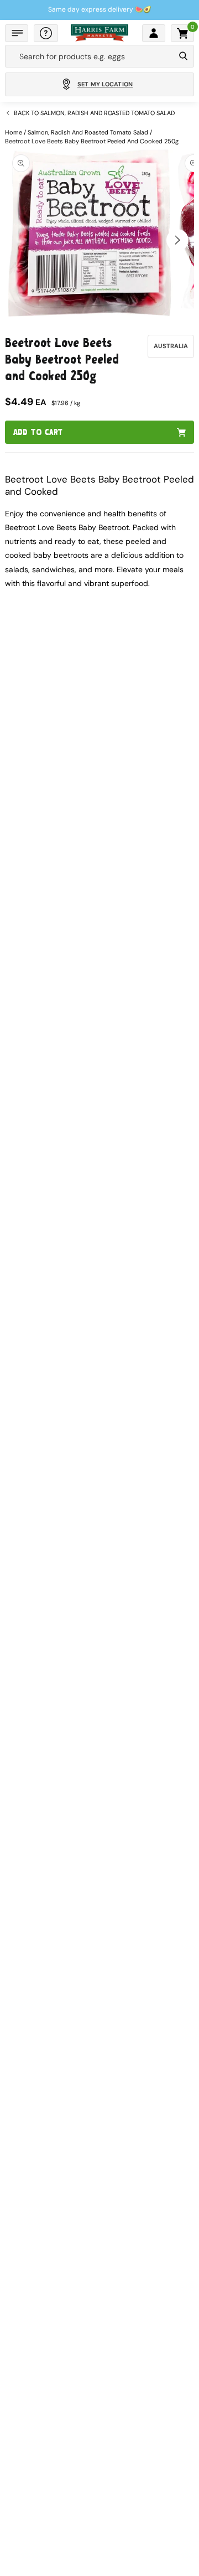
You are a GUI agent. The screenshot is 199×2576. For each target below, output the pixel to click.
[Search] (183, 56)
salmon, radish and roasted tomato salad (88, 132)
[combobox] (90, 56)
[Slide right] (177, 240)
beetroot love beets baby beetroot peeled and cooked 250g (92, 141)
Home (14, 132)
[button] (17, 33)
